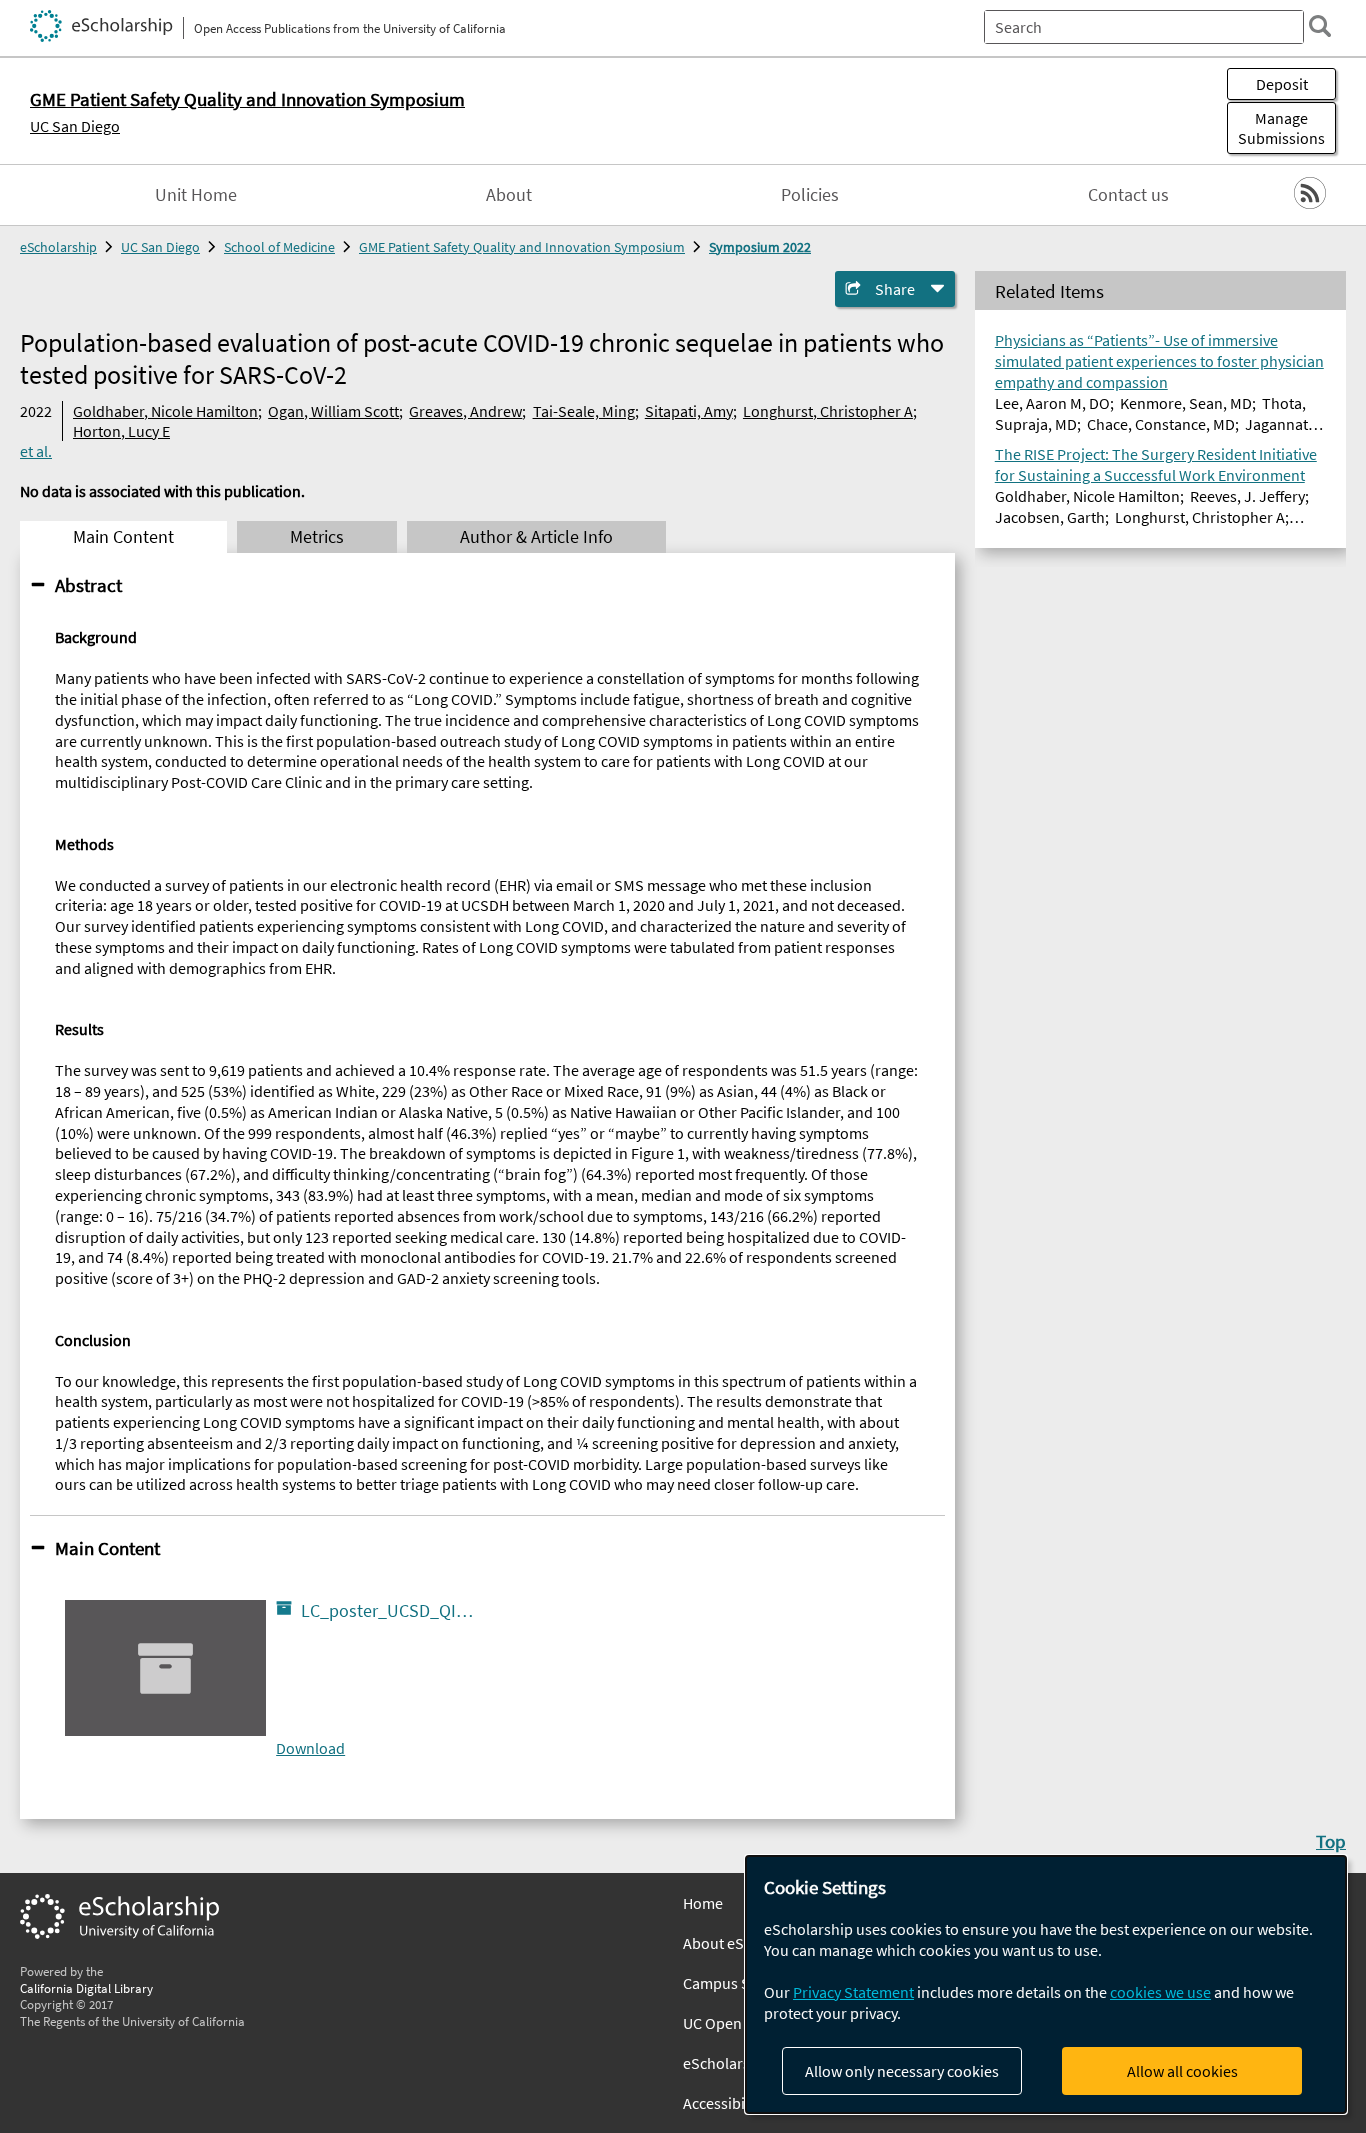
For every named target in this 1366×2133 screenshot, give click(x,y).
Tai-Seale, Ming (584, 411)
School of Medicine (279, 247)
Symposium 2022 (760, 247)
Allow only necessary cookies (902, 2071)
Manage (1281, 128)
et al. (36, 451)
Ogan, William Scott (333, 411)
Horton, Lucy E (121, 431)
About (509, 195)
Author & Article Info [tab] (536, 537)
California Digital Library (86, 1988)
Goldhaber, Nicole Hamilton (165, 411)
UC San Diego (75, 126)
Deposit (1282, 84)
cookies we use (1160, 1992)
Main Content (107, 1548)
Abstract (88, 585)
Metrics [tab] (317, 537)
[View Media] (376, 1616)
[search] (1320, 26)
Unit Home (196, 195)
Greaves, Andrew (465, 411)
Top (1331, 1841)
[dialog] (1046, 1984)
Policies (810, 195)
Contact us (1128, 195)
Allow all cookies (1182, 2071)
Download (310, 1748)
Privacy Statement (853, 1992)
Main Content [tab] (123, 537)
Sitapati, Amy (689, 411)
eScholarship (58, 247)
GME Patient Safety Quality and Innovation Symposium (522, 247)
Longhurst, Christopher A (828, 411)
